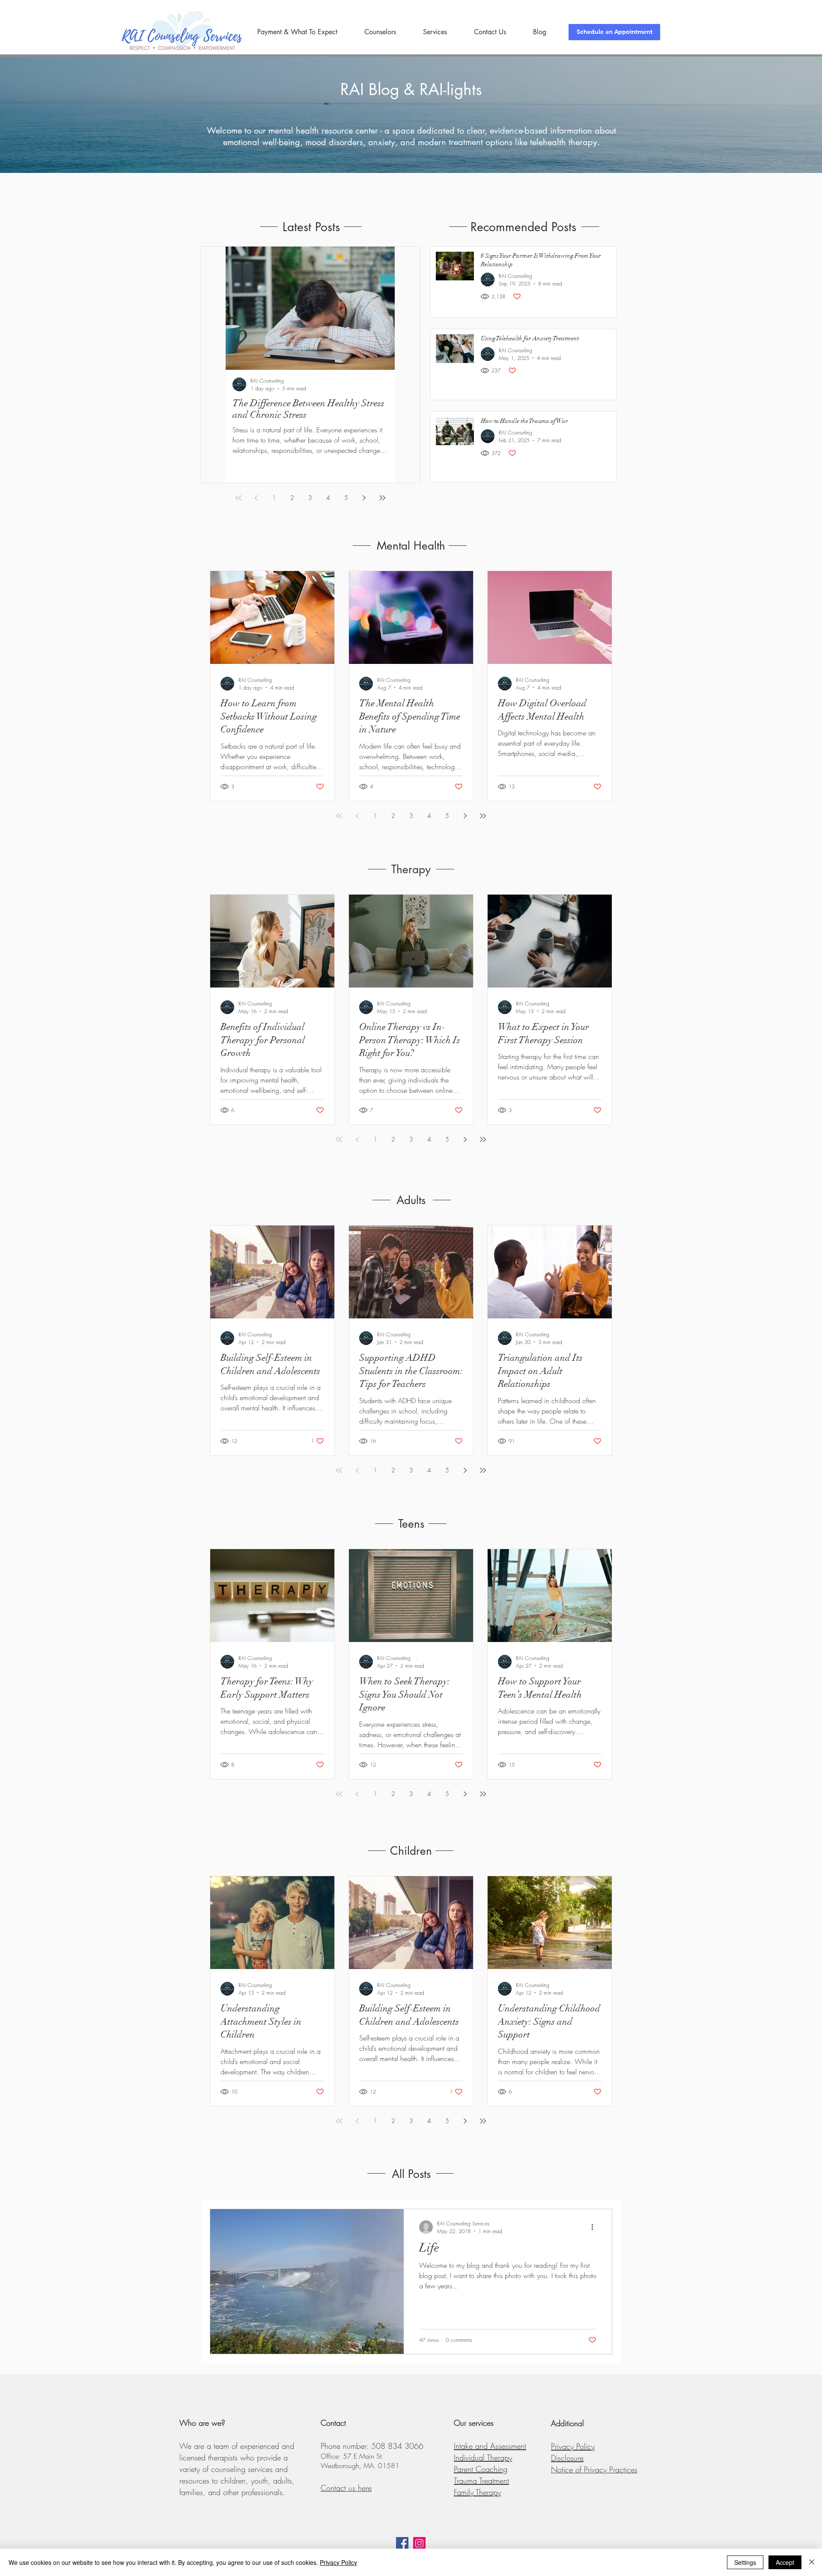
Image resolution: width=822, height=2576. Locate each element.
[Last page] (382, 498)
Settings (745, 2562)
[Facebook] (402, 2543)
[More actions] (595, 2227)
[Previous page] (256, 498)
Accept (785, 2562)
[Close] (812, 2562)
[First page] (238, 498)
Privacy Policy (338, 2562)
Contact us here (346, 2488)
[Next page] (364, 498)
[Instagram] (419, 2543)
